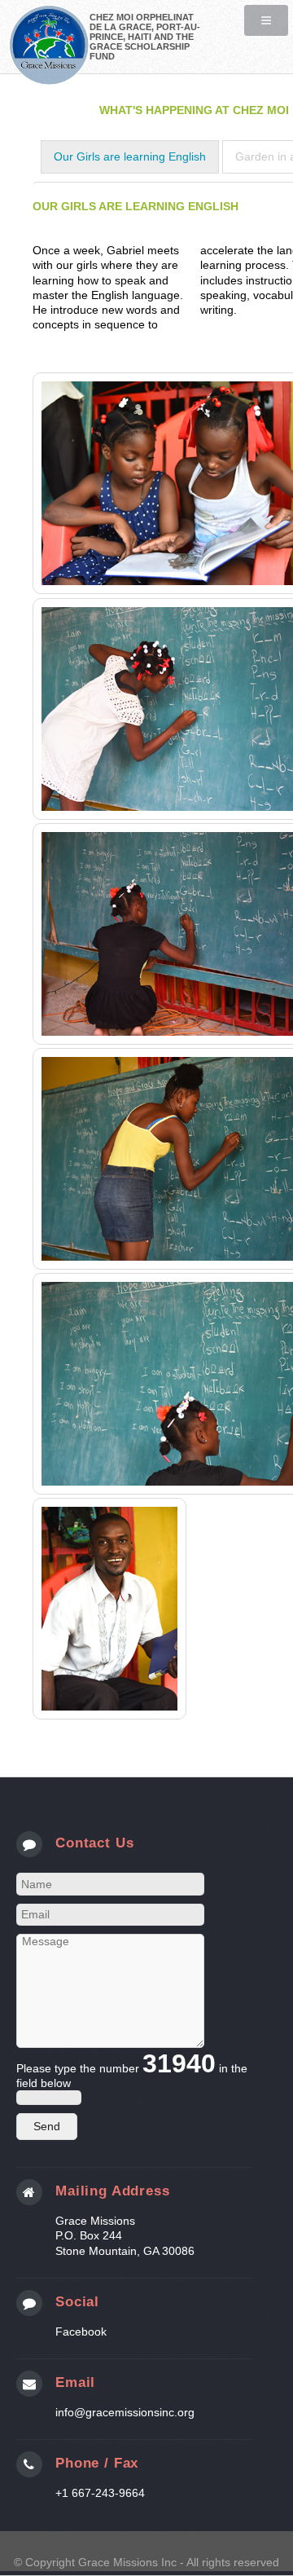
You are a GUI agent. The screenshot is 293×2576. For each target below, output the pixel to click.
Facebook (81, 2332)
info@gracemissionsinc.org (125, 2412)
